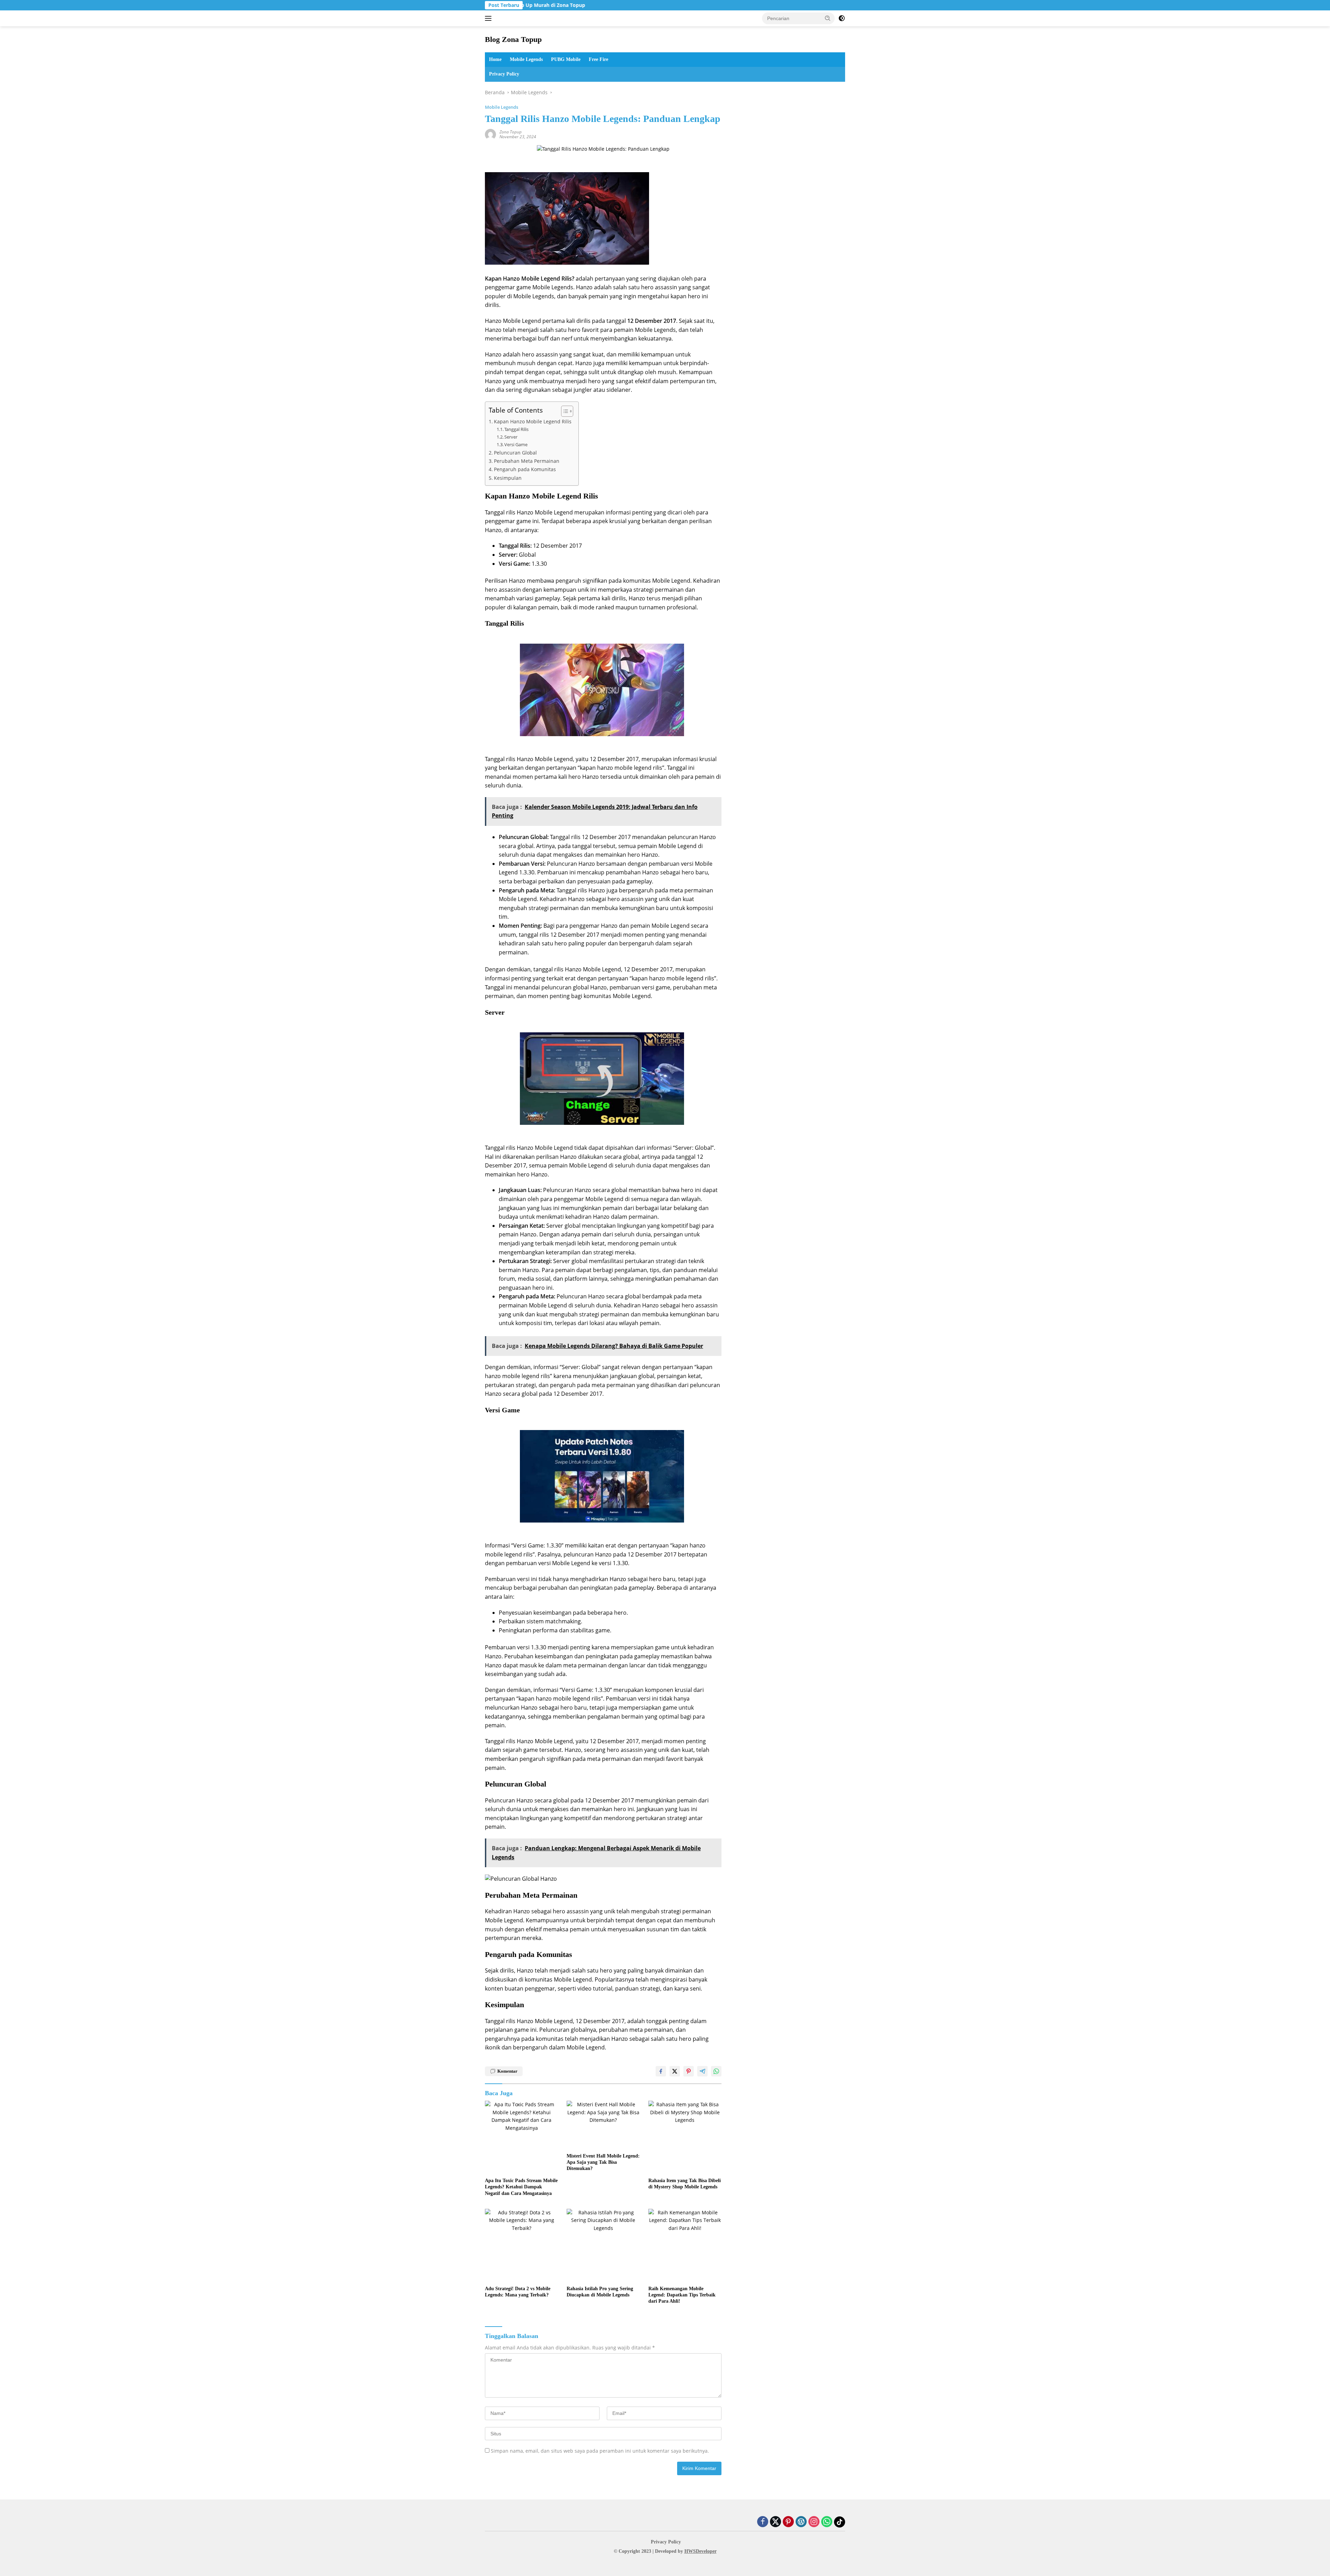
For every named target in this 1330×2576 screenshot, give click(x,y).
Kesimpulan (508, 478)
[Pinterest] (788, 2522)
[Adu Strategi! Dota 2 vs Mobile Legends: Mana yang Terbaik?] (522, 2246)
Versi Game (516, 444)
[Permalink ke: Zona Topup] (490, 134)
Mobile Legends (526, 59)
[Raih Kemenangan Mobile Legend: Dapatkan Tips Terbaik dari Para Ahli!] (685, 2246)
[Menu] (490, 18)
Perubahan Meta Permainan (527, 461)
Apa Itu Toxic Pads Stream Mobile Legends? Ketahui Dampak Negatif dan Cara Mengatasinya (521, 2187)
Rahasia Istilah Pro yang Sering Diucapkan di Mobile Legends (600, 2292)
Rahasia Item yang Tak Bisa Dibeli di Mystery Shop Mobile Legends (685, 2184)
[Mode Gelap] (842, 18)
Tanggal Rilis (516, 429)
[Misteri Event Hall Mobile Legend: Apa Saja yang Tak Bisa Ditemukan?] (603, 2125)
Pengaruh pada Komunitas (525, 469)
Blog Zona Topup (513, 39)
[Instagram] (814, 2522)
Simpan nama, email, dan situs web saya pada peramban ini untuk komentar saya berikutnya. (600, 2451)
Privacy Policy (504, 74)
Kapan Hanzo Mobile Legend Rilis (533, 421)
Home (495, 59)
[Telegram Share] (702, 2071)
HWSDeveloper (701, 2551)
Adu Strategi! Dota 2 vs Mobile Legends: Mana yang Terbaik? (518, 2292)
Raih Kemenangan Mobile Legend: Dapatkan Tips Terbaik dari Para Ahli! (682, 2295)
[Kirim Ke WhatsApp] (716, 2071)
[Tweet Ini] (675, 2071)
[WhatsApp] (827, 2522)
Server (511, 437)
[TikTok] (840, 2522)
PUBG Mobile (566, 59)
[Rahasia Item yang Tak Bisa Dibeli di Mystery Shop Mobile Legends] (685, 2137)
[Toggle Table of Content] (564, 411)
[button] (828, 18)
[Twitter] (775, 2522)
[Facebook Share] (661, 2071)
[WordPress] (801, 2522)
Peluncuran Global (515, 453)
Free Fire (598, 59)
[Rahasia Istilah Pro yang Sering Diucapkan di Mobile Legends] (603, 2246)
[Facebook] (763, 2522)
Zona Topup (511, 132)
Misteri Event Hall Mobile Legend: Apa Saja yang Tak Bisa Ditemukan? (603, 2162)
